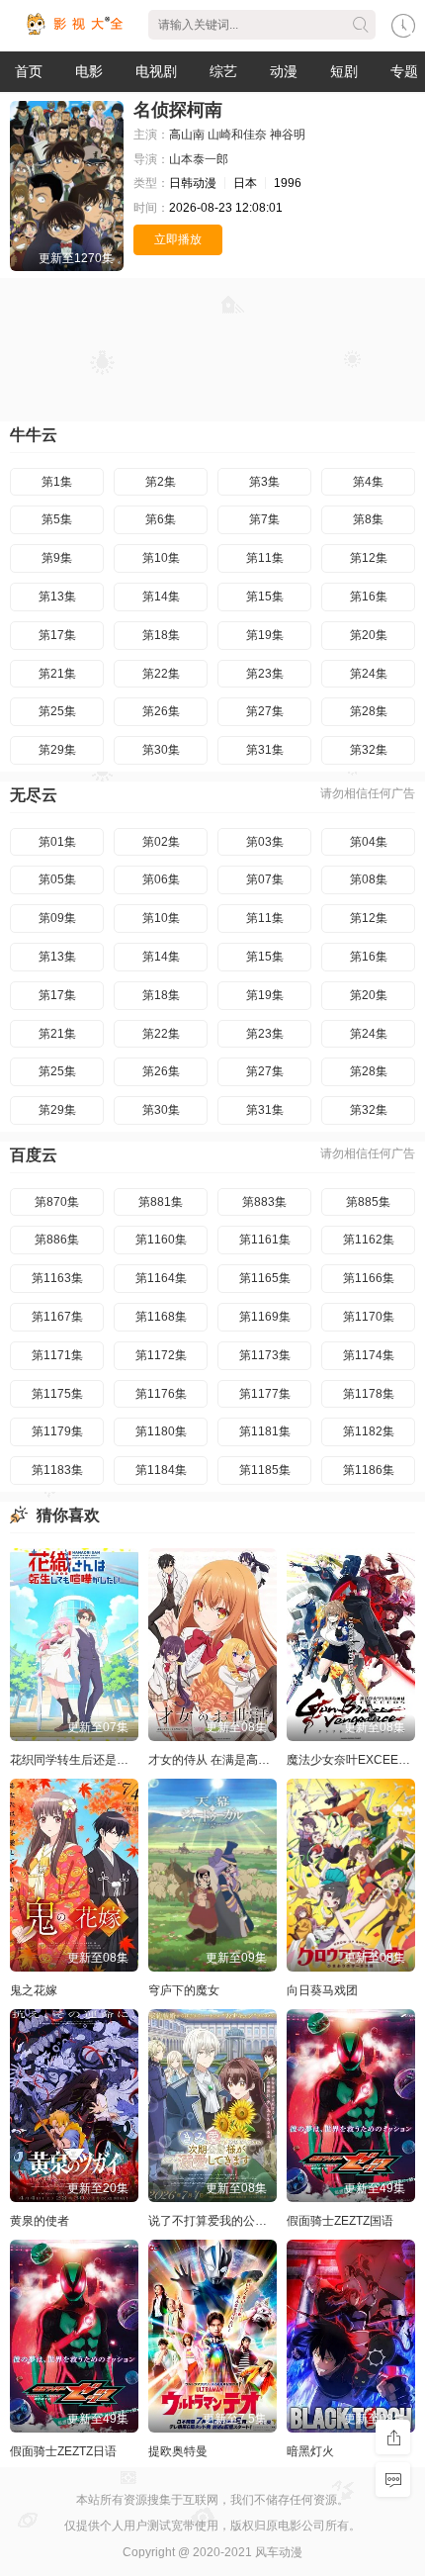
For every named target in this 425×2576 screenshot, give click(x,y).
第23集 (265, 674)
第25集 (57, 711)
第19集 (265, 635)
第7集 (264, 519)
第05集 (57, 879)
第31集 (265, 750)
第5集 (57, 519)
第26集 (161, 711)
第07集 (265, 879)
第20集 (369, 635)
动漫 (284, 71)
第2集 (161, 482)
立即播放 (178, 239)
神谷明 (288, 135)
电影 (89, 71)
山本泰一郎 (199, 159)
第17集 (57, 635)
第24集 (369, 674)
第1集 (57, 482)
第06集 (161, 879)
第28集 (369, 711)
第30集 (161, 750)
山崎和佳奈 (237, 135)
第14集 (161, 597)
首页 (29, 71)
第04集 (369, 842)
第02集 (161, 842)
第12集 (369, 558)
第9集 (57, 558)
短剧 (344, 71)
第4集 (368, 482)
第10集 (161, 558)
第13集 (57, 597)
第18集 (161, 635)
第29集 (57, 750)
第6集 (161, 519)
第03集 (265, 842)
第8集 (368, 519)
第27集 (265, 711)
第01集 (57, 842)
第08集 (369, 879)
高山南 (187, 135)
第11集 (265, 558)
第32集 (369, 750)
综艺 (223, 71)
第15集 (265, 597)
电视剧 (156, 71)
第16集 (369, 597)
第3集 (264, 482)
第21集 (57, 674)
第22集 (161, 674)
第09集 (57, 918)
